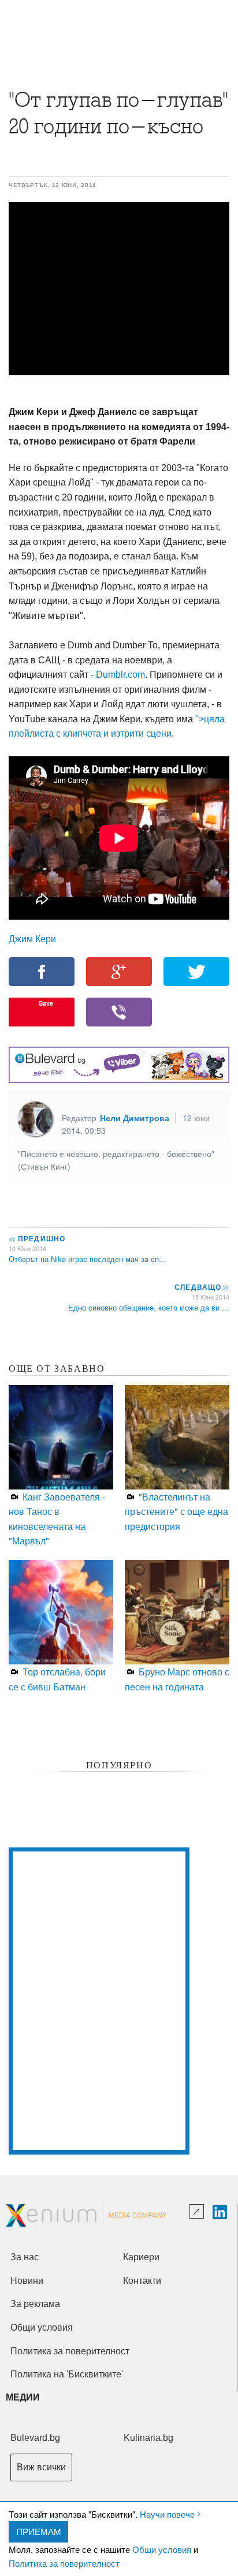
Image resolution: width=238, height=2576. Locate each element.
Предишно (37, 1238)
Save (46, 1003)
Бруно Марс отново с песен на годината (177, 1679)
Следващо (201, 1287)
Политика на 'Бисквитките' (67, 2374)
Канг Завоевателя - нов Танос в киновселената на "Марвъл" (57, 1519)
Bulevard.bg (35, 2438)
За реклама (35, 2304)
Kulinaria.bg (148, 2438)
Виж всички (41, 2467)
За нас (25, 2257)
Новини (27, 2281)
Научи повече (167, 2514)
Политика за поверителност (64, 2563)
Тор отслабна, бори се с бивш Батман (57, 1679)
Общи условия (162, 2549)
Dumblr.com (120, 675)
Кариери (141, 2257)
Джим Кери (32, 938)
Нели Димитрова (135, 1118)
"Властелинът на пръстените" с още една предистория (176, 1511)
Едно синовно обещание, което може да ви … (149, 1307)
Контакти (142, 2281)
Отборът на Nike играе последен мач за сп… (88, 1259)
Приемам (39, 2531)
